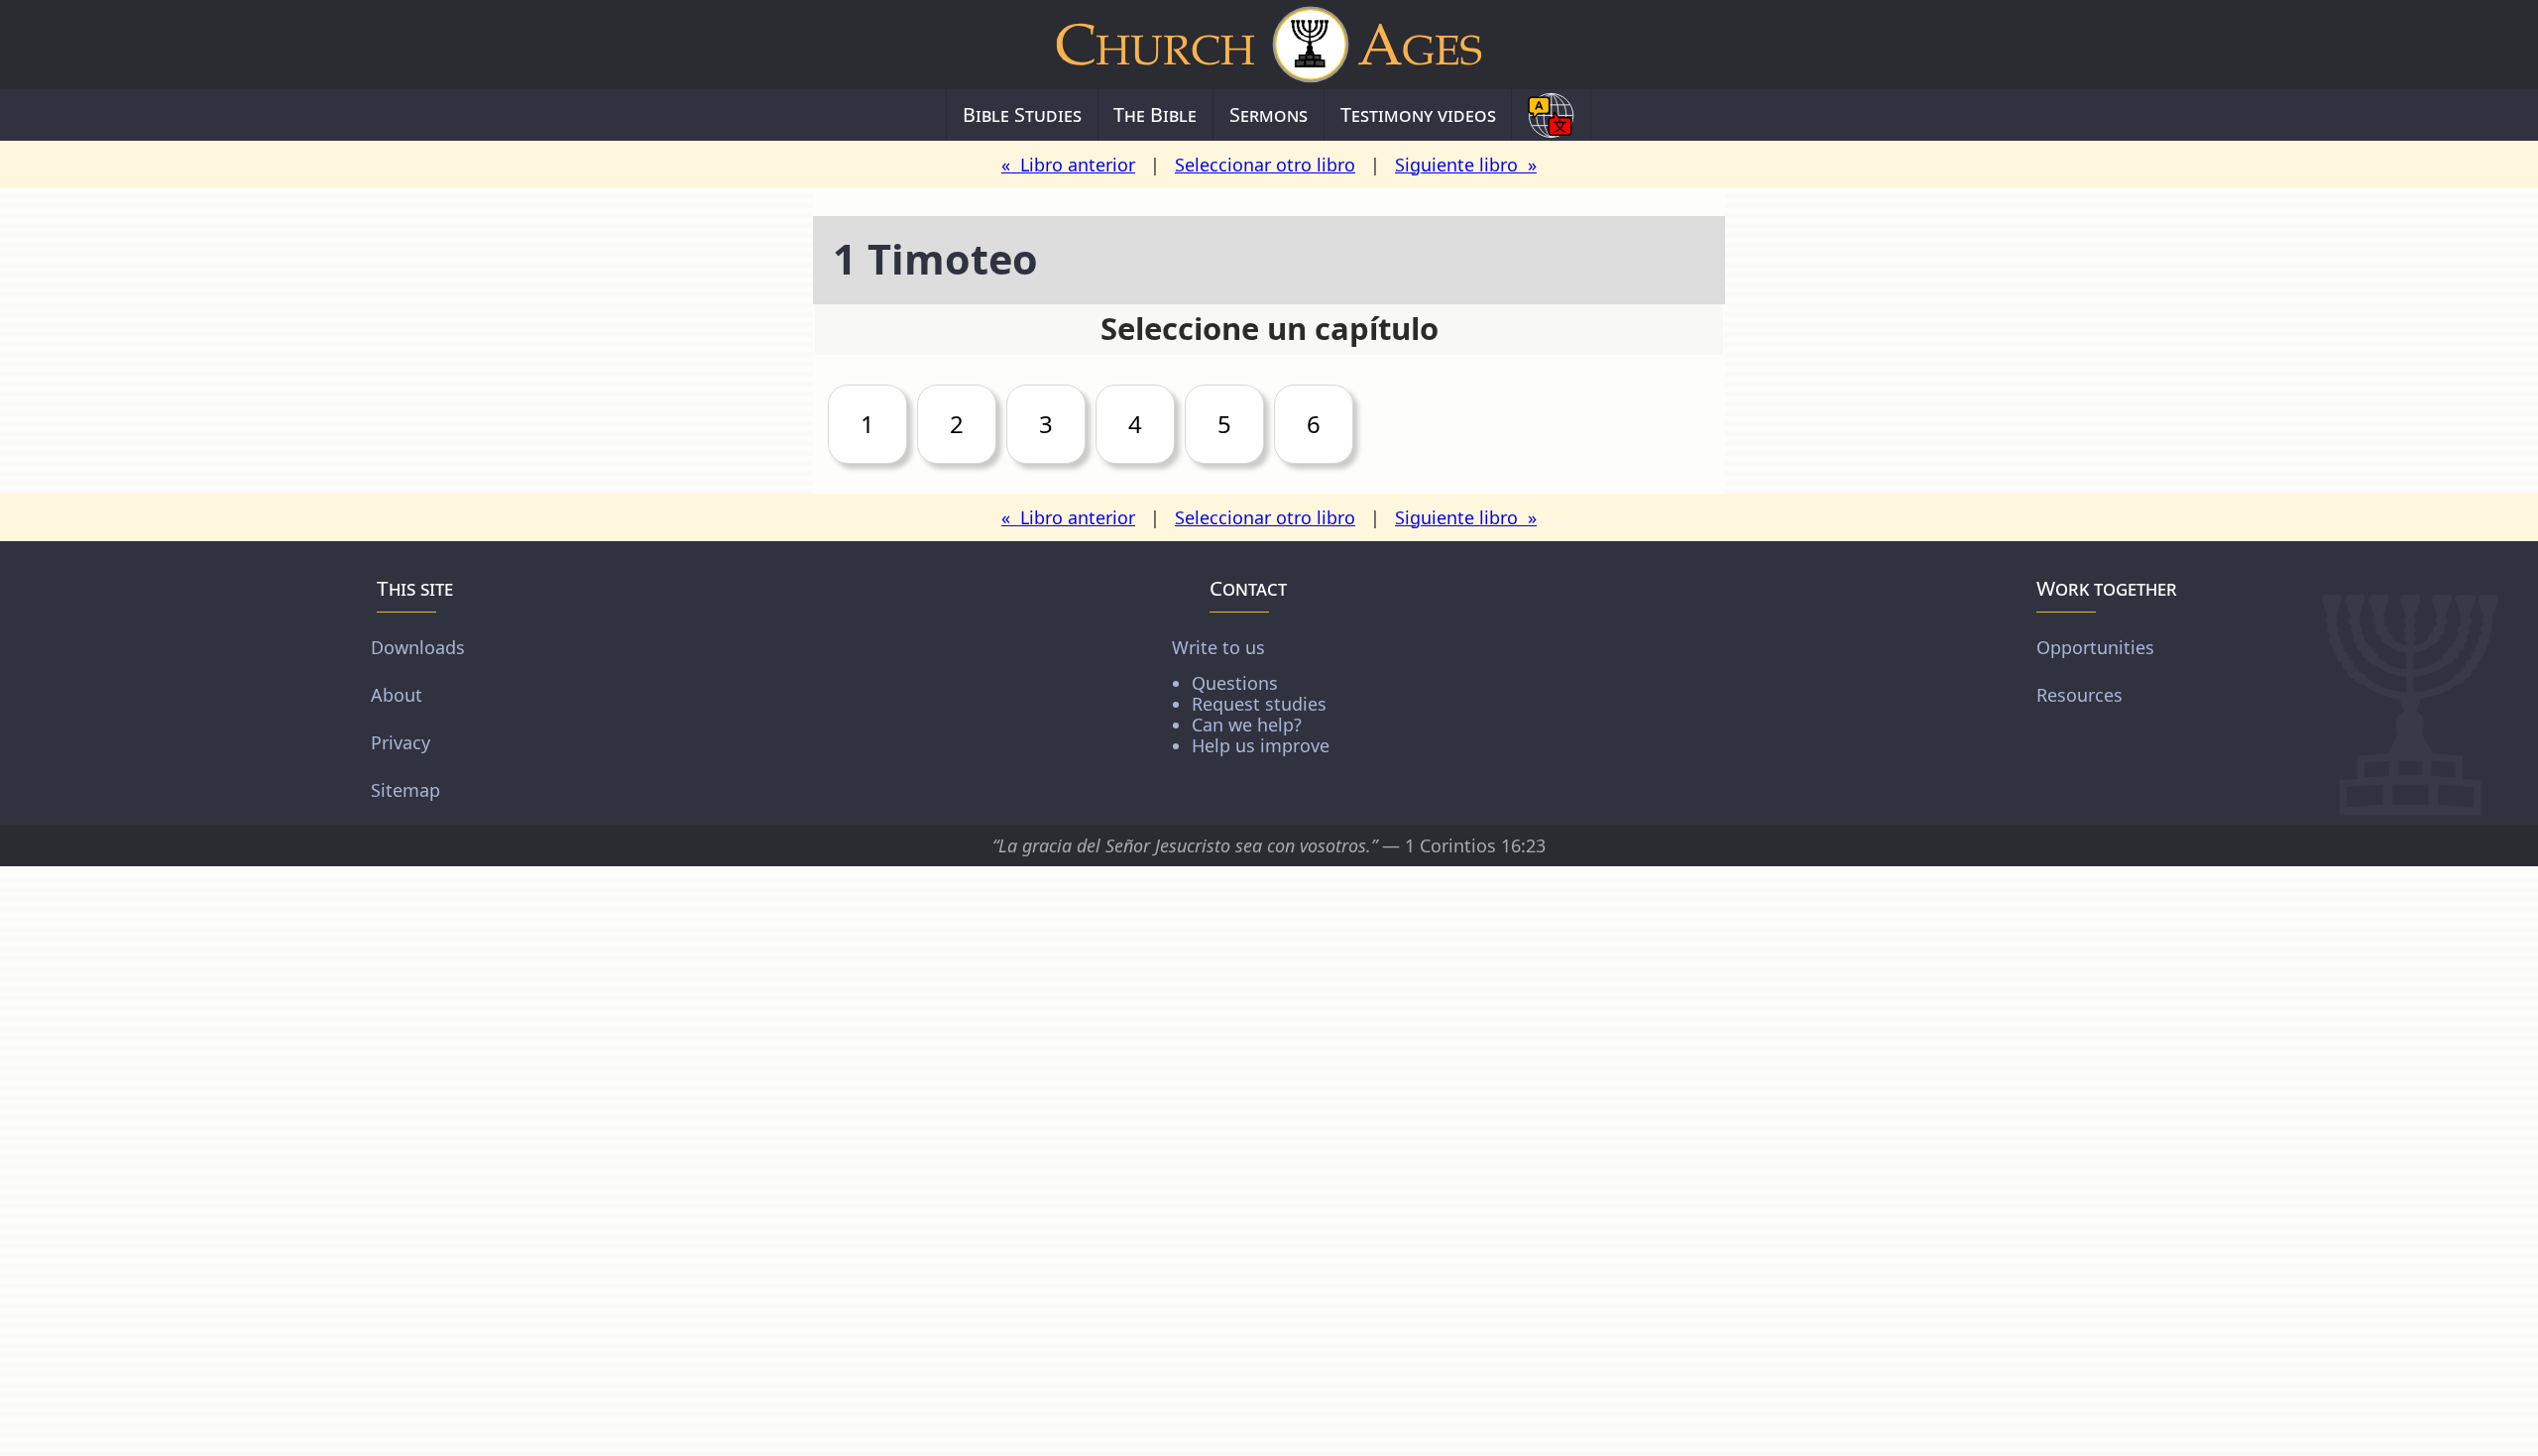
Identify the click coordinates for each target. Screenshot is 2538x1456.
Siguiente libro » (1466, 165)
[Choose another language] (1551, 115)
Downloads (418, 647)
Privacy (401, 742)
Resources (2079, 695)
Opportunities (2095, 647)
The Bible (1155, 114)
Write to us (1251, 695)
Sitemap (405, 790)
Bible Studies (1022, 114)
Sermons (1269, 114)
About (397, 695)
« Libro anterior (1068, 165)
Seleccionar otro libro (1265, 165)
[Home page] (1269, 45)
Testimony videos (1418, 114)
